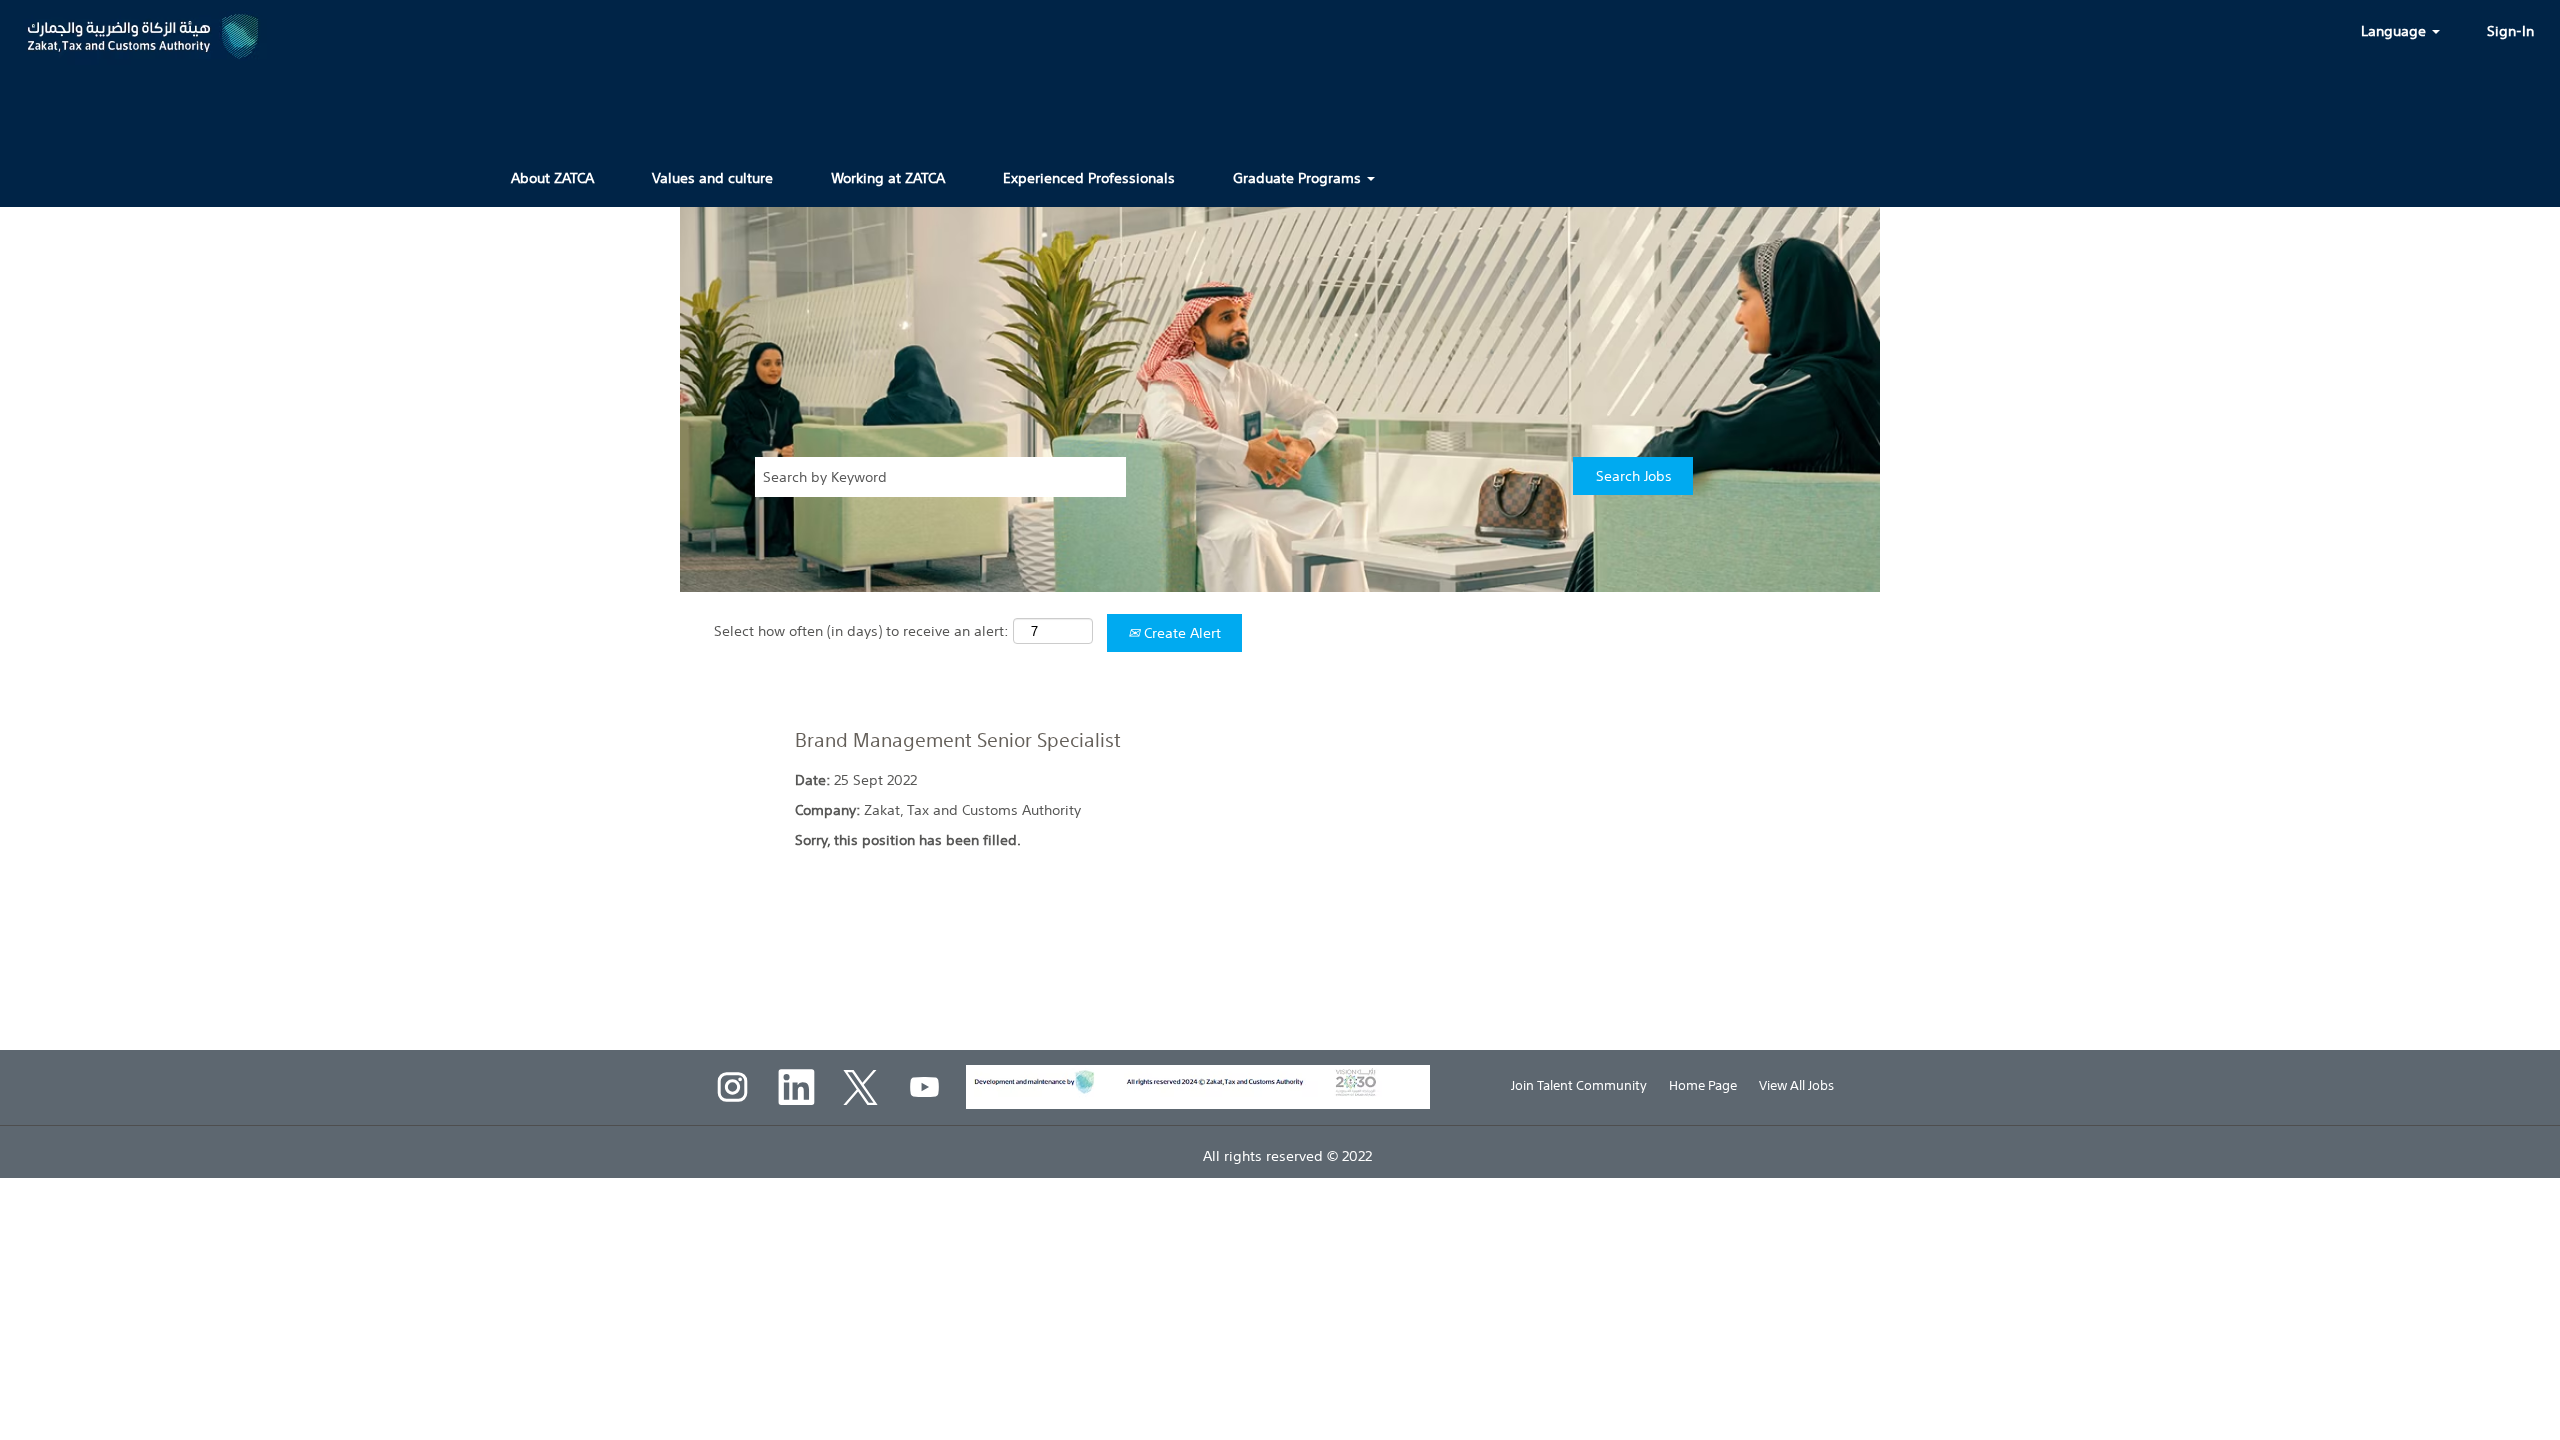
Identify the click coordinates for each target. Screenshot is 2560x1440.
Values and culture (712, 178)
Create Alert (1180, 633)
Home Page (1703, 1085)
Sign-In (2510, 31)
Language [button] (2395, 31)
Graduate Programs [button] (1299, 178)
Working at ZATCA (888, 178)
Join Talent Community (1579, 1085)
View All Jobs (1796, 1085)
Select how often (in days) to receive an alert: (861, 631)
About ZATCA (552, 178)
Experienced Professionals (1089, 178)
